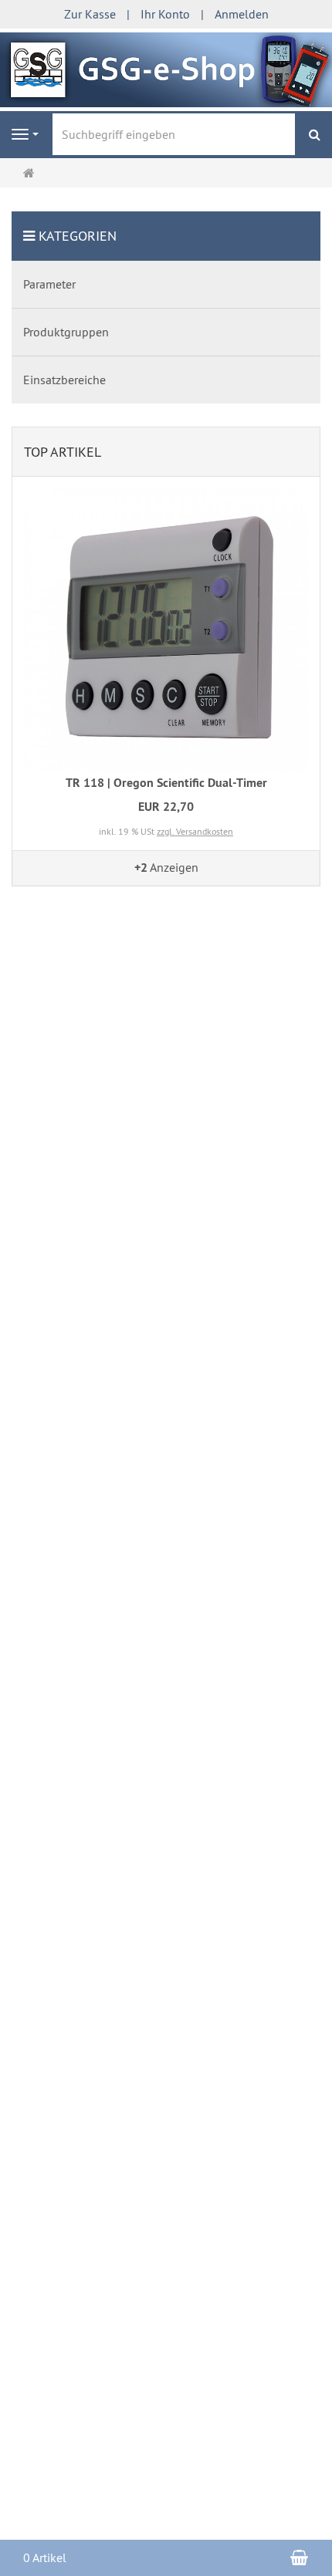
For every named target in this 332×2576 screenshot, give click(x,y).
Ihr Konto (165, 14)
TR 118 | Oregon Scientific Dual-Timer (166, 783)
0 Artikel (45, 2557)
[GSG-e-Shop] (166, 68)
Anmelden (242, 14)
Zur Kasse (90, 14)
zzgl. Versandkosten (195, 831)
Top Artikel (63, 452)
